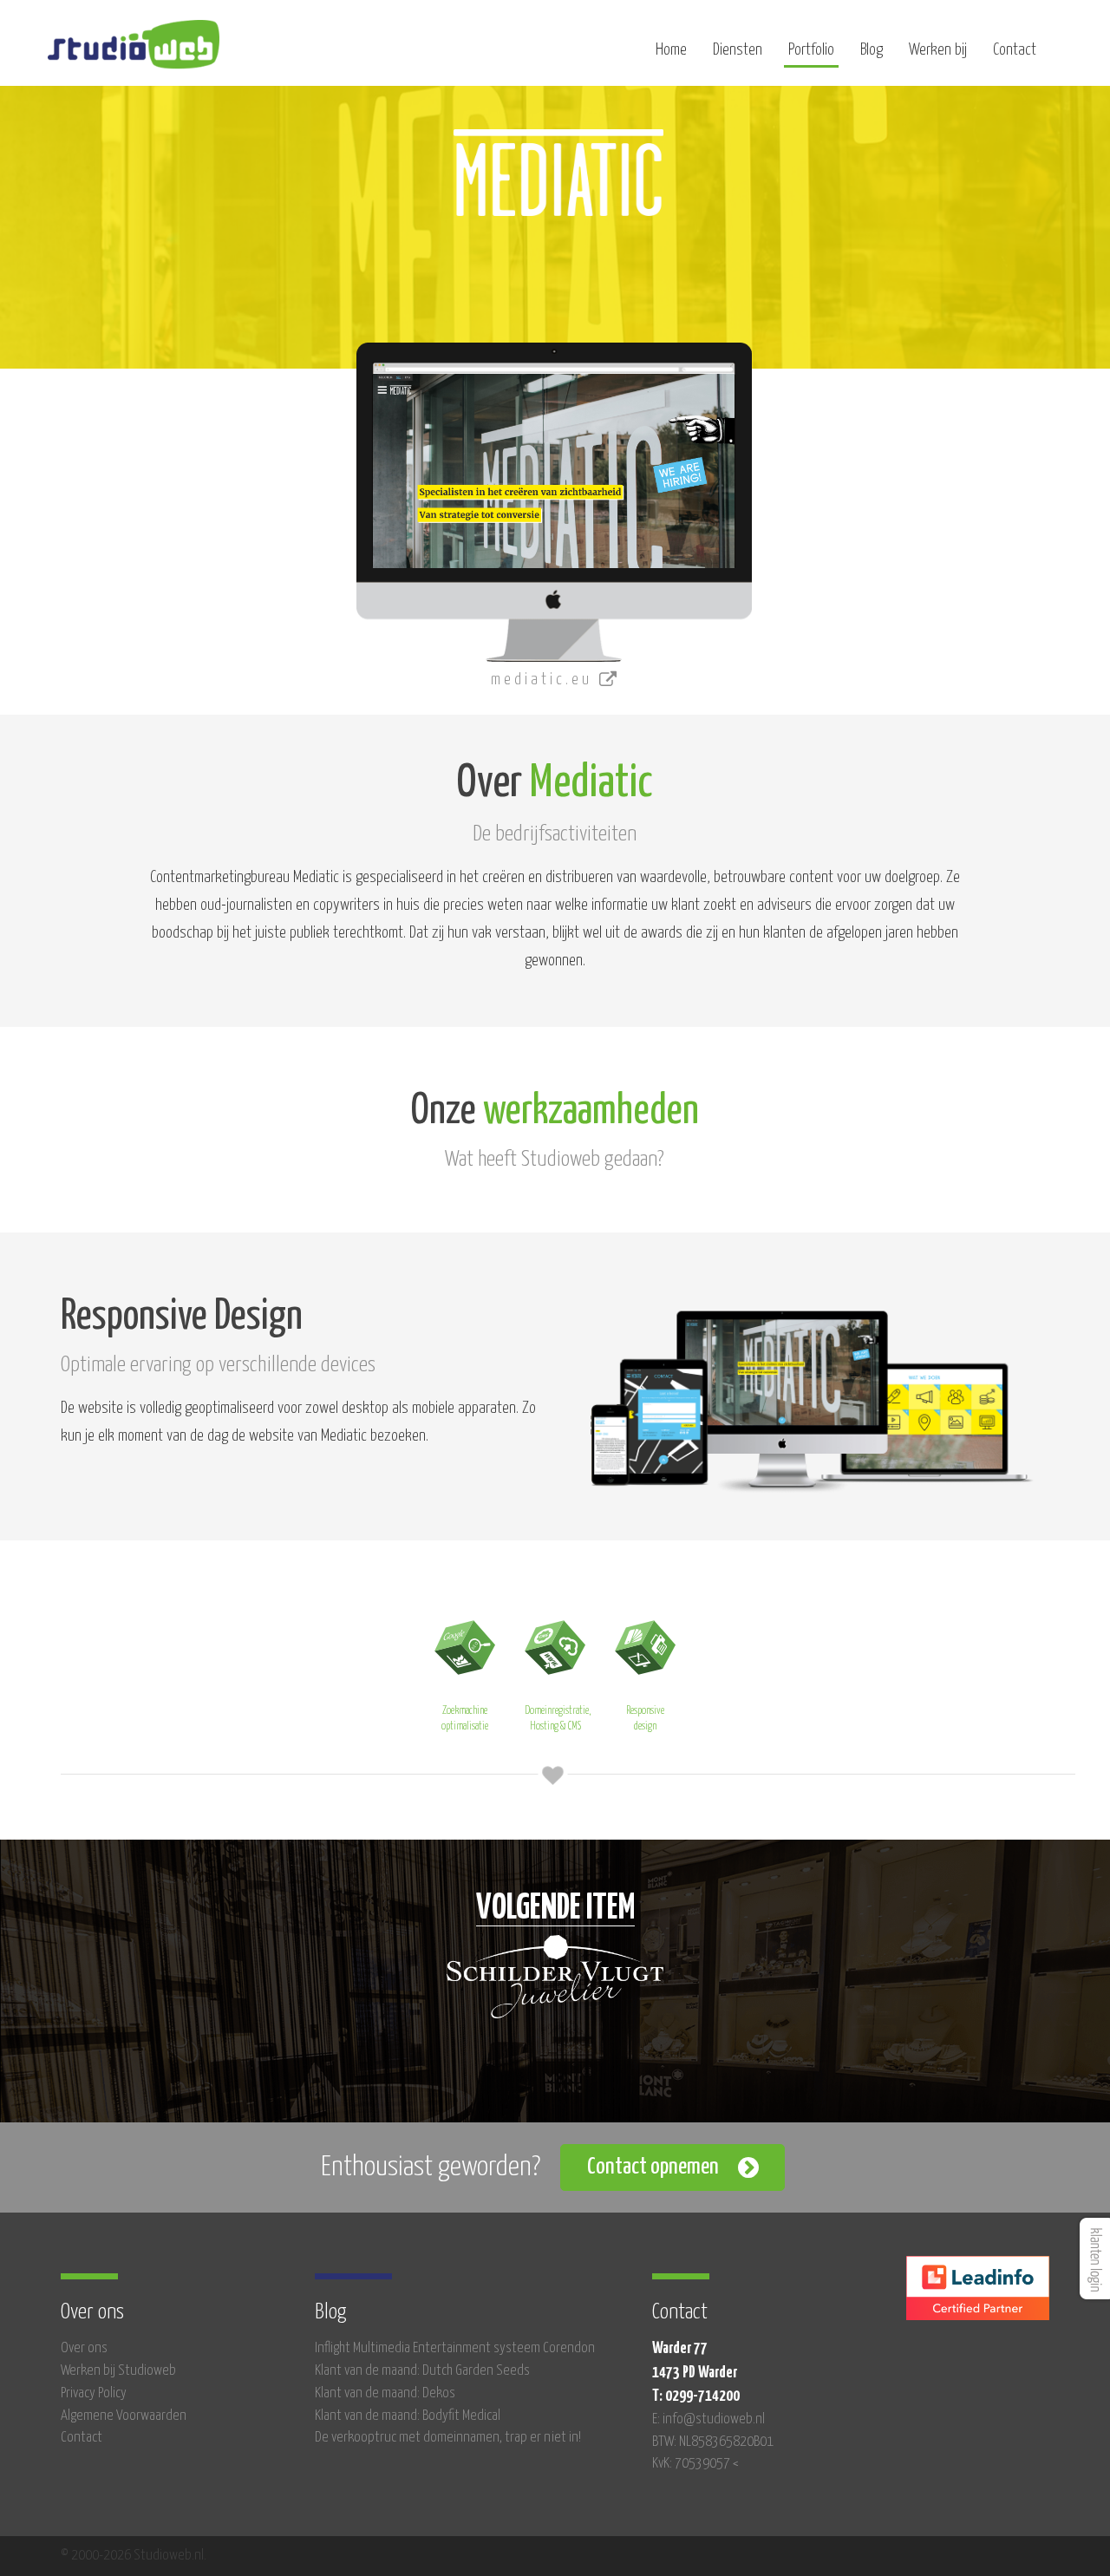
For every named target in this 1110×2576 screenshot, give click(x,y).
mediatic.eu (545, 680)
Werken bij (938, 50)
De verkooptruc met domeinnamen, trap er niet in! (448, 2438)
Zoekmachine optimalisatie (465, 1719)
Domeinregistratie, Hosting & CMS (558, 1719)
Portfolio (811, 50)
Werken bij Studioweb (118, 2371)
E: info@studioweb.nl (708, 2419)
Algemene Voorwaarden (124, 2416)
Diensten (738, 50)
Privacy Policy (94, 2393)
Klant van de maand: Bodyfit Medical (408, 2416)
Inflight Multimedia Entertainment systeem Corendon (455, 2348)
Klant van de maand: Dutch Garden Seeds (422, 2371)
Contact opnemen (653, 2167)
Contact (1015, 50)
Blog (872, 50)
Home (671, 50)
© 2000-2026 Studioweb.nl (132, 2556)
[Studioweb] (134, 52)
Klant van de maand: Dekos (385, 2393)
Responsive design (645, 1719)
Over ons (84, 2348)
